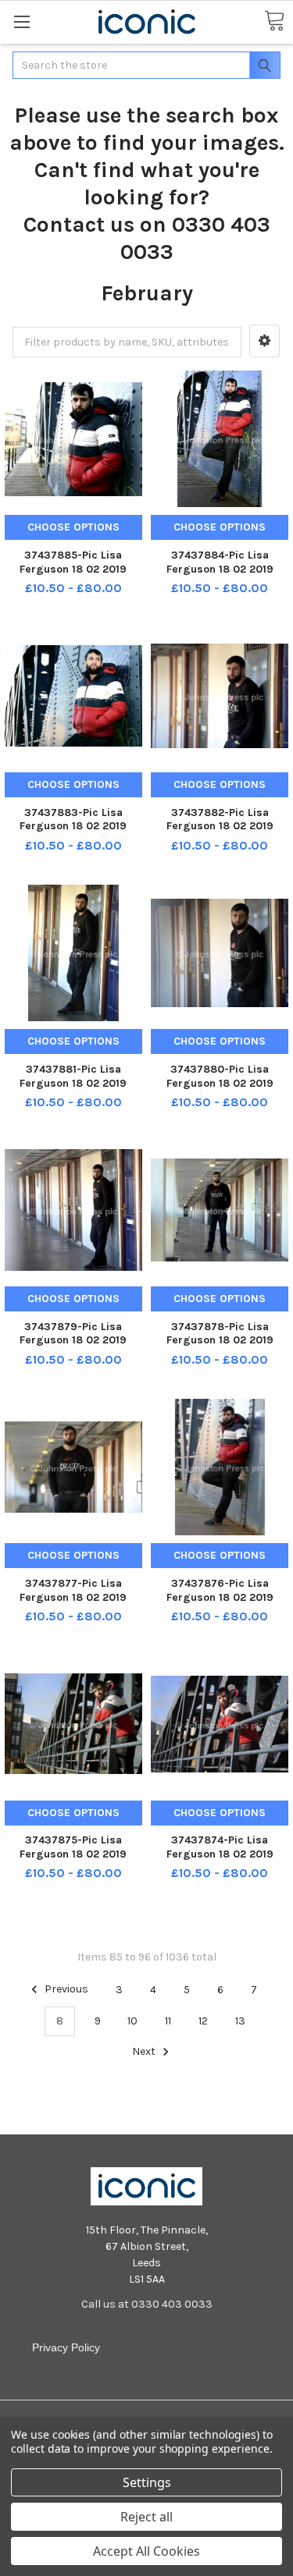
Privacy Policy (66, 2347)
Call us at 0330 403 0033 (147, 2304)
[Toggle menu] (21, 21)
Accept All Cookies (146, 2551)
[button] (264, 341)
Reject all (146, 2517)
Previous (65, 1990)
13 (240, 2021)
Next (145, 2052)
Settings (147, 2482)
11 (168, 2021)
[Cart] (274, 21)
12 (203, 2021)
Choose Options (73, 527)
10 (132, 2021)
